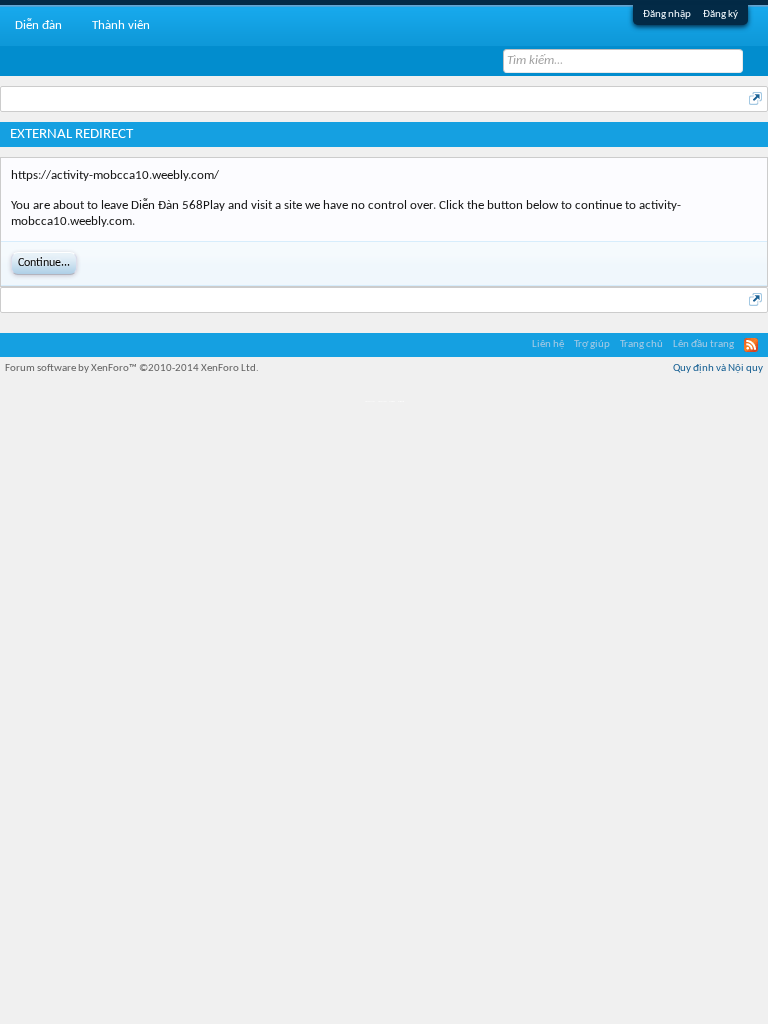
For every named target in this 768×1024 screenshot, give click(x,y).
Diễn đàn (38, 25)
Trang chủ (641, 344)
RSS (751, 345)
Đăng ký (720, 14)
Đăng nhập (667, 14)
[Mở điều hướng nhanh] (755, 98)
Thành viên (121, 25)
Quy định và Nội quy (718, 368)
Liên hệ (548, 344)
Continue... (44, 263)
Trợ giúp (592, 344)
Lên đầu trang (703, 344)
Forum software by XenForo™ (132, 368)
